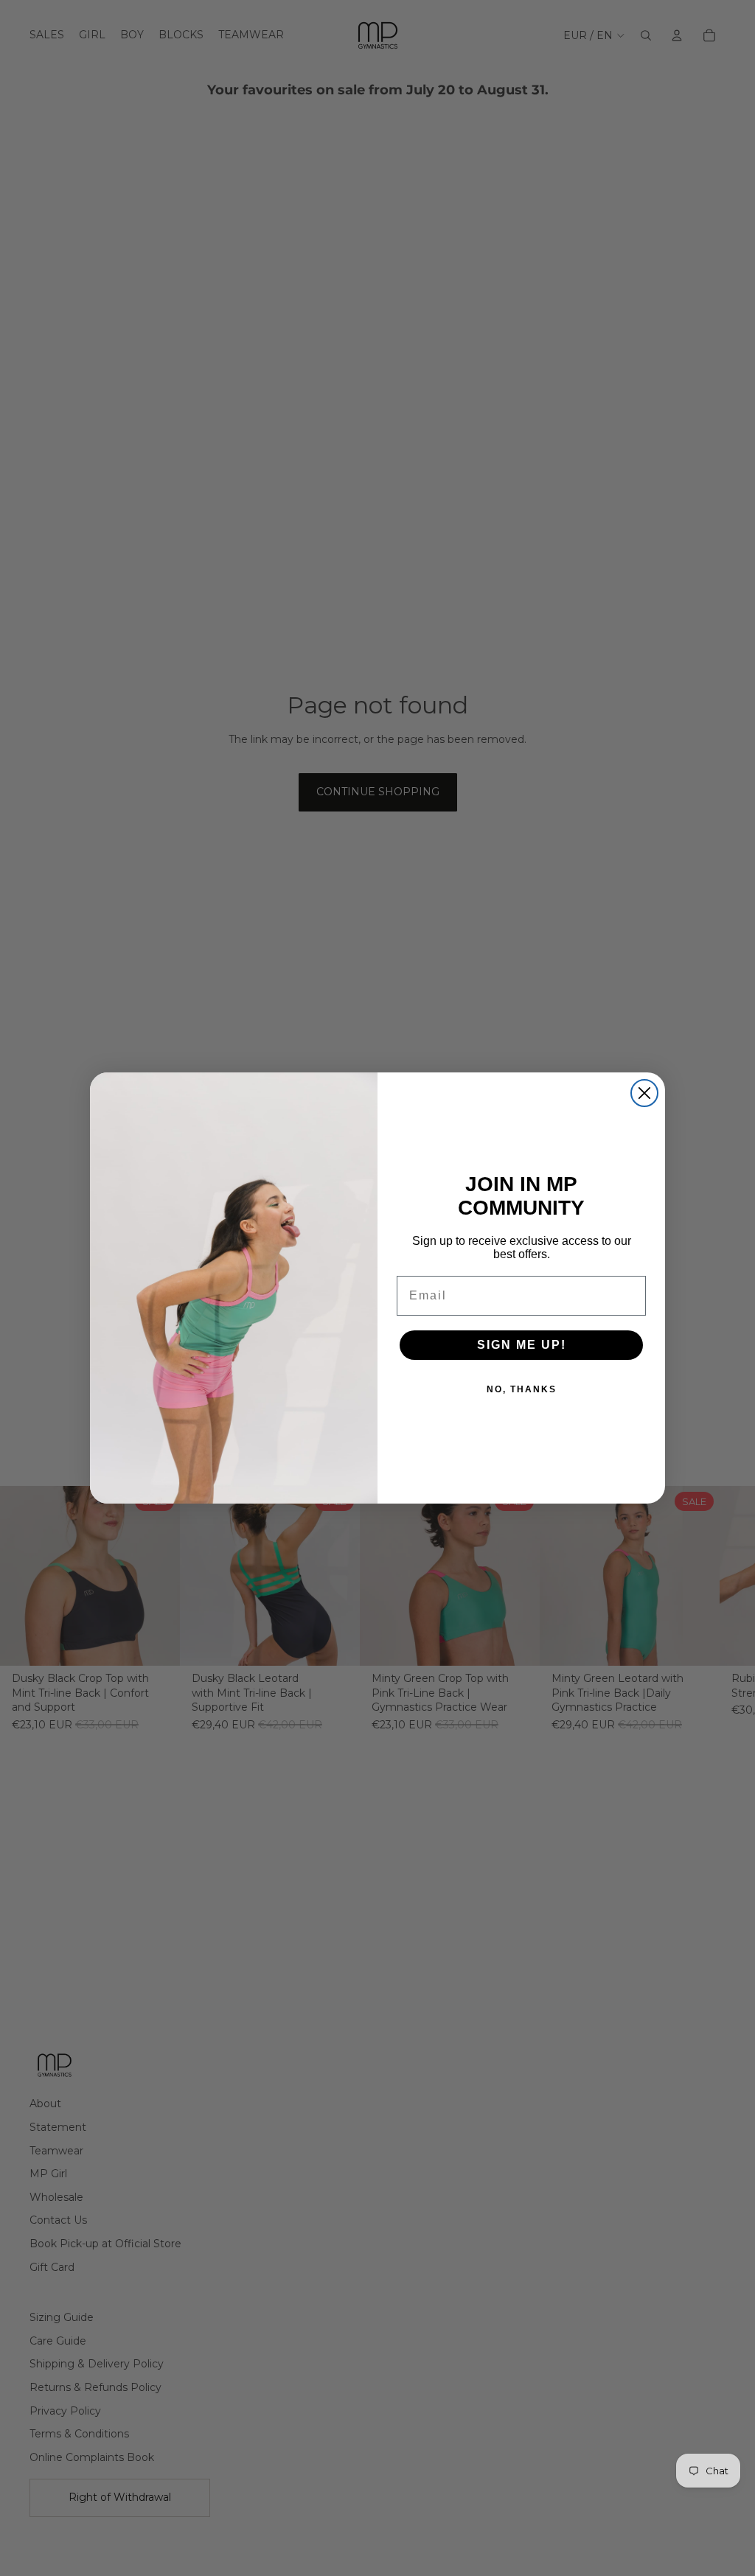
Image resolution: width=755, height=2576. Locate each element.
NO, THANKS (522, 1389)
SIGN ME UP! (522, 1345)
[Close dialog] (644, 1093)
